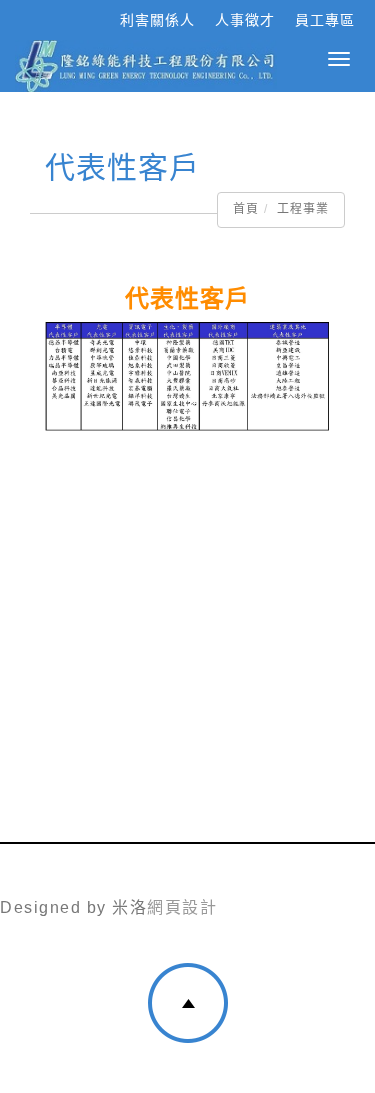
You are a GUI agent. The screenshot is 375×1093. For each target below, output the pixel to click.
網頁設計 (182, 907)
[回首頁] (146, 66)
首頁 (246, 209)
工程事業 (303, 209)
